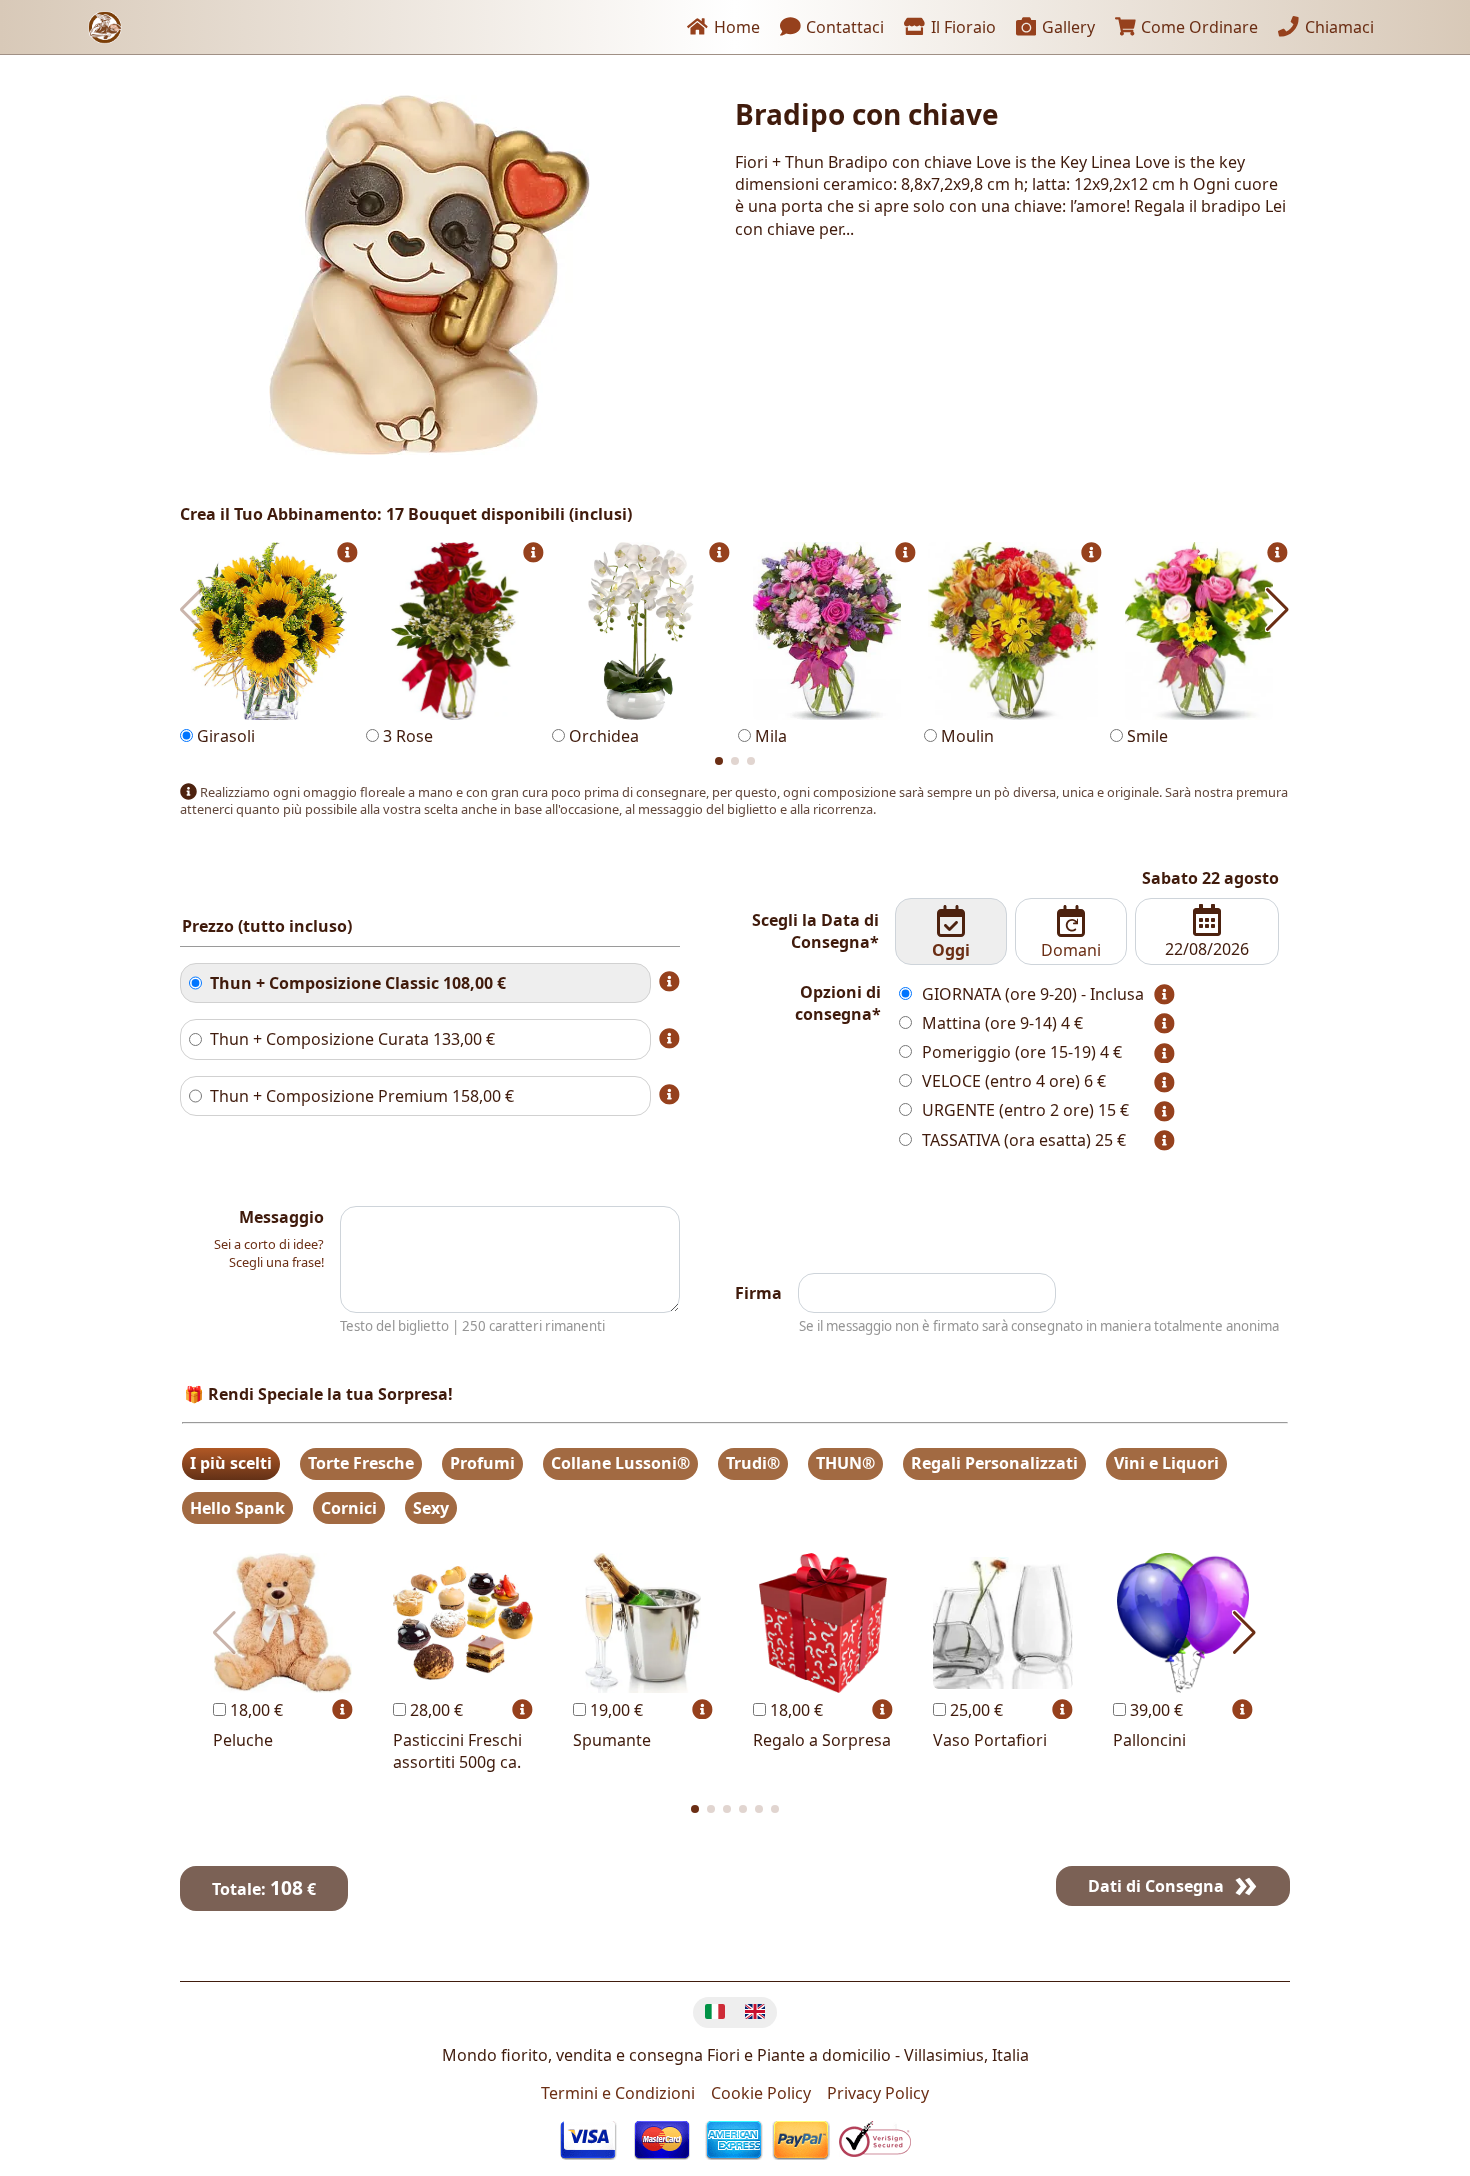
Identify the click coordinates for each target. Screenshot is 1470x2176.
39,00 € (1154, 1710)
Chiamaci (1337, 27)
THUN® (845, 1463)
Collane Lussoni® (620, 1463)
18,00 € (254, 1710)
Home (735, 27)
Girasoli (224, 736)
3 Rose (406, 736)
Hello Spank (237, 1508)
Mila (769, 736)
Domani (1071, 950)
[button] (719, 761)
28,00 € (434, 1710)
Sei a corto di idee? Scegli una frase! (269, 1253)
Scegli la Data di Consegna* (815, 931)
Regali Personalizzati (994, 1463)
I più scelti (231, 1463)
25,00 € (974, 1710)
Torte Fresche (361, 1463)
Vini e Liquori (1166, 1463)
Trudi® (753, 1463)
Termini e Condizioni (618, 2093)
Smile (1145, 736)
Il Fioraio (961, 27)
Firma (758, 1293)
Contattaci (843, 27)
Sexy (431, 1508)
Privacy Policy (878, 2093)
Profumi (482, 1463)
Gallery (1066, 27)
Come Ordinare (1197, 27)
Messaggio (281, 1217)
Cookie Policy (761, 2093)
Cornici (349, 1508)
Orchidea (602, 736)
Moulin (965, 736)
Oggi (951, 950)
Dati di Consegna (1156, 1886)
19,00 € (614, 1710)
